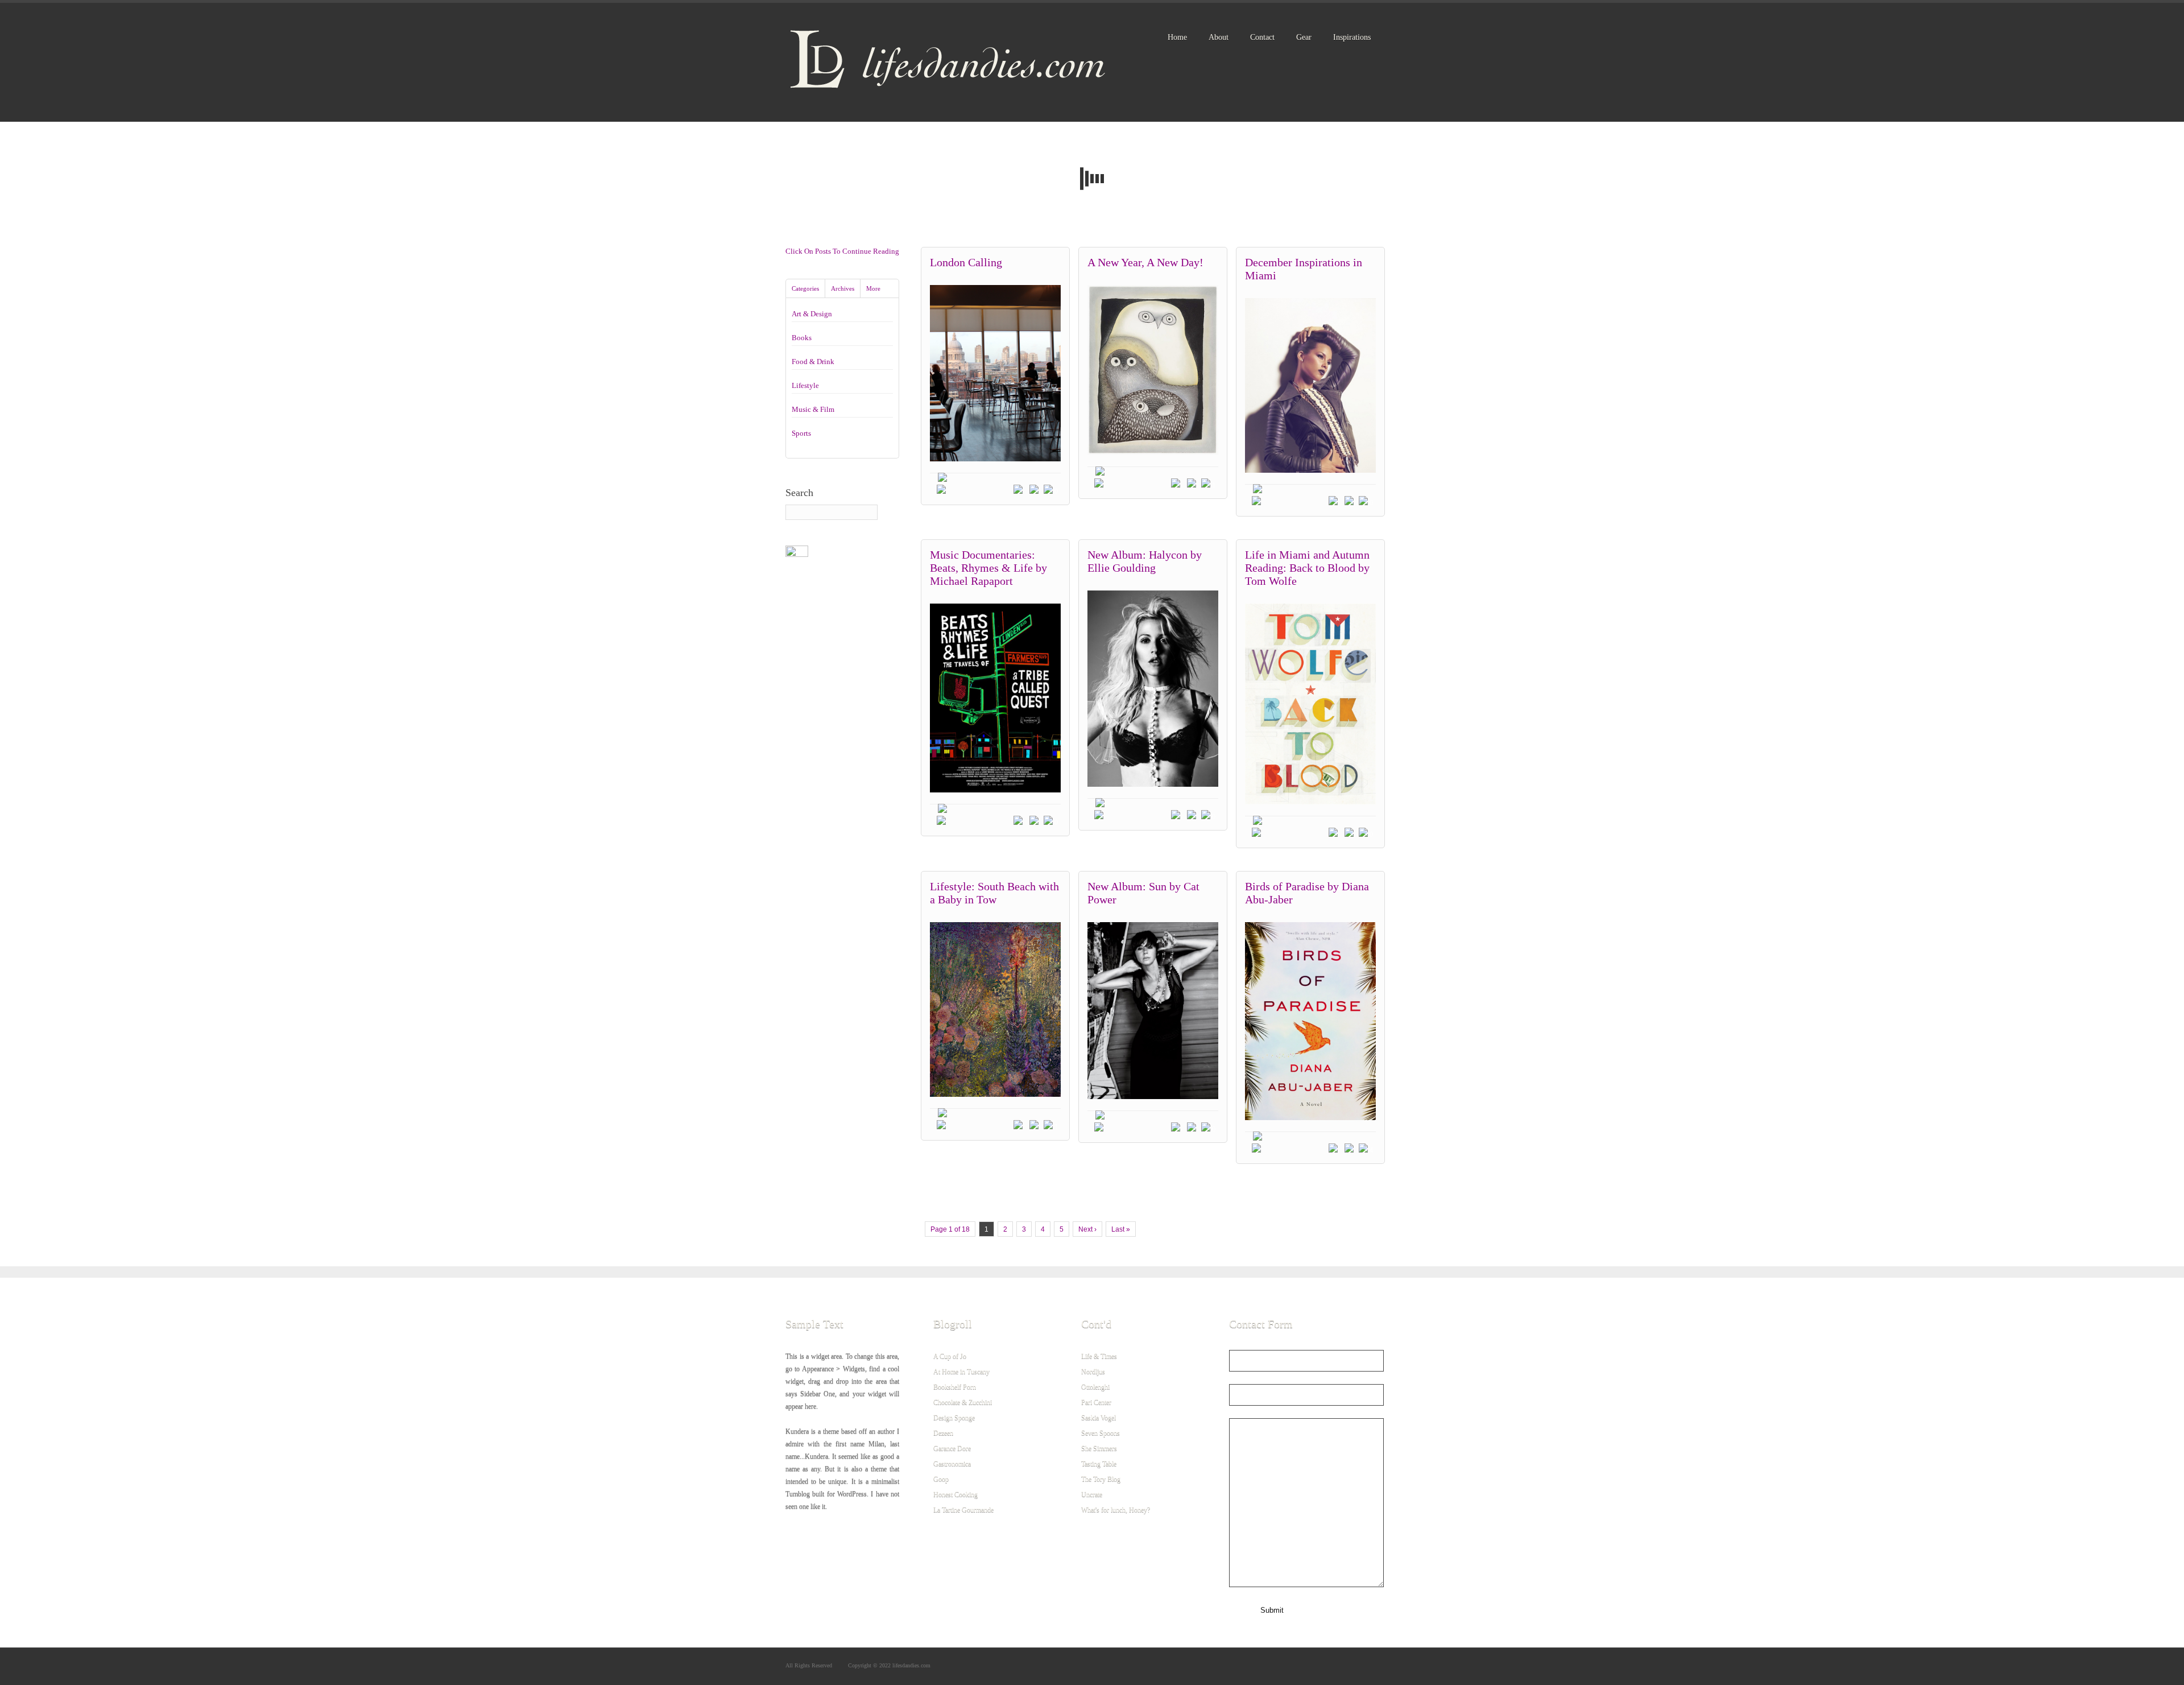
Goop (941, 1479)
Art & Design (812, 314)
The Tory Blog (1101, 1479)
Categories (805, 288)
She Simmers (1099, 1448)
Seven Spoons (1101, 1433)
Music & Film (813, 409)
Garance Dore (952, 1448)
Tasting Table (1099, 1464)
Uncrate (1092, 1494)
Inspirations (1352, 37)
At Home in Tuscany (961, 1372)
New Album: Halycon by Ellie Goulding (1145, 561)
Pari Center (1096, 1402)
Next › (1087, 1229)
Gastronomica (952, 1464)
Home (1177, 37)
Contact (1262, 37)
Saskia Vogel (1099, 1418)
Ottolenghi (1095, 1387)
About (1219, 37)
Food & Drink (813, 362)
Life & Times (1099, 1356)
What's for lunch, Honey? (1116, 1510)
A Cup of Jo (950, 1356)
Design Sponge (954, 1418)
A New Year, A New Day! (1145, 262)
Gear (1304, 37)
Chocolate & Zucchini (963, 1402)
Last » (1121, 1229)
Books (802, 338)
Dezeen (943, 1433)
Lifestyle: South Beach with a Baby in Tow (994, 893)
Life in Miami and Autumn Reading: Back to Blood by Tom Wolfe (1307, 568)
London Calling (966, 262)
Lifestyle (805, 385)
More (873, 288)
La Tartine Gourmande (963, 1510)
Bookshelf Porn (955, 1387)
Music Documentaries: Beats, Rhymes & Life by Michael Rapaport (988, 568)
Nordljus (1093, 1372)
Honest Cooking (955, 1494)
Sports (801, 433)
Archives (843, 288)
